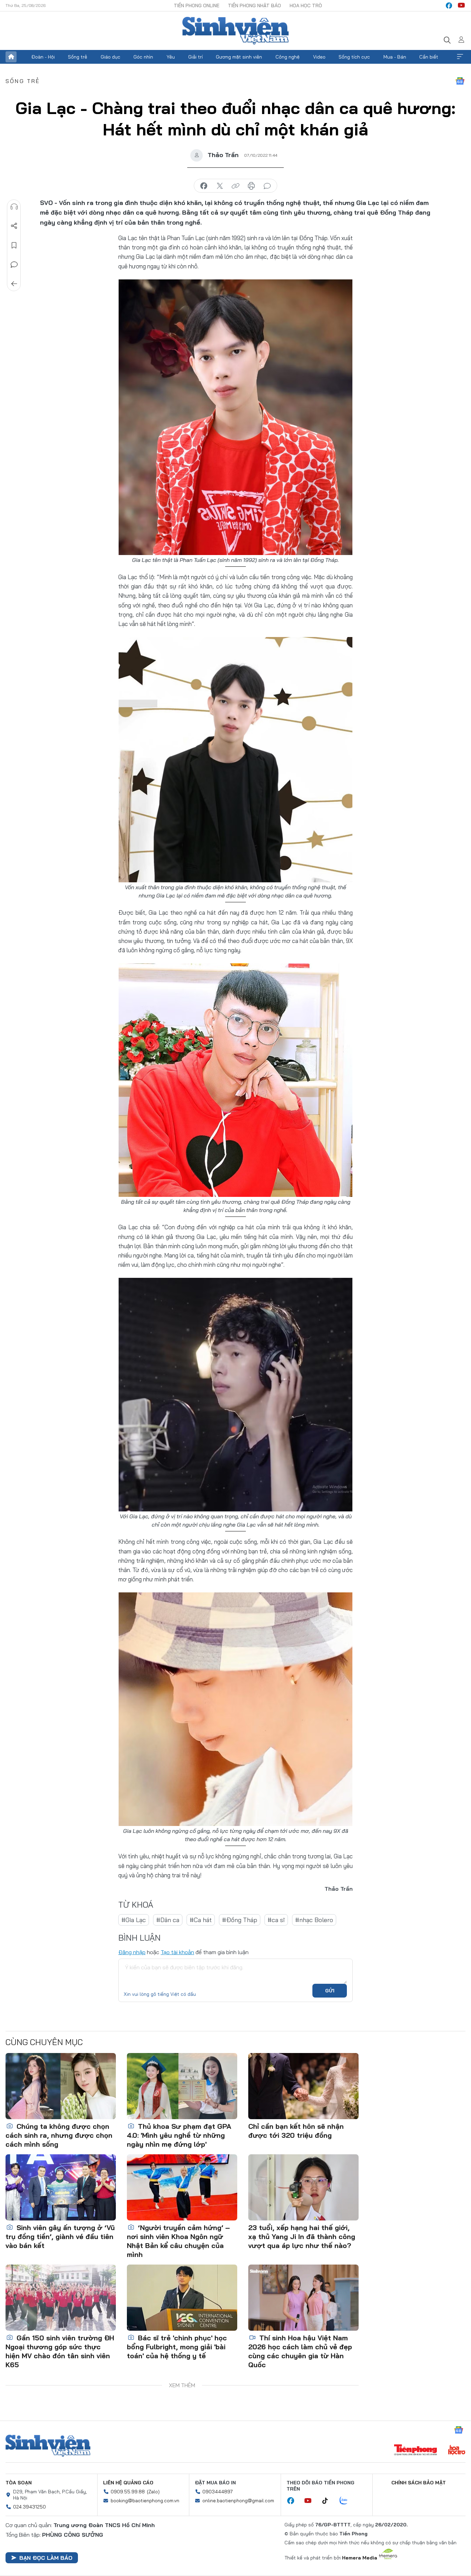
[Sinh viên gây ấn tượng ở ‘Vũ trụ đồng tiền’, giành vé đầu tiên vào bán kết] (61, 2187)
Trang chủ (11, 57)
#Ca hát (201, 1920)
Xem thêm (460, 57)
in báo (251, 186)
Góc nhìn (143, 57)
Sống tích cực (354, 57)
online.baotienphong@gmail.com (238, 2501)
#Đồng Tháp (240, 1920)
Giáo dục (111, 57)
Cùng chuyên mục (44, 2042)
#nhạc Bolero (314, 1920)
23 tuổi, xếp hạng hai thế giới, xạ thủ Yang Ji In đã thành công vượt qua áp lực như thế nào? (302, 2236)
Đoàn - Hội (43, 57)
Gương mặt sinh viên (239, 57)
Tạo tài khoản (177, 1952)
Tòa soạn (19, 2483)
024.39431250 (29, 2507)
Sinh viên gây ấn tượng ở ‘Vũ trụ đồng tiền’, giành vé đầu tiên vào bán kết (60, 2236)
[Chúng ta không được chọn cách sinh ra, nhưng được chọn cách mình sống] (61, 2086)
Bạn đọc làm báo (46, 2558)
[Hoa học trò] (457, 2451)
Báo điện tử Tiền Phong (235, 31)
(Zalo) (153, 2492)
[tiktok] (329, 2501)
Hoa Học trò (306, 6)
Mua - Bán (395, 57)
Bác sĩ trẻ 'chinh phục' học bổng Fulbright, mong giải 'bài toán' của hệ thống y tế (177, 2347)
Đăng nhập (132, 1952)
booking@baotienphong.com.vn (145, 2501)
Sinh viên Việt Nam (48, 2446)
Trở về (14, 284)
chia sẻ (204, 186)
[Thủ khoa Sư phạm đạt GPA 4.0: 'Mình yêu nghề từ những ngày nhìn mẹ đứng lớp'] (182, 2086)
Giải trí (196, 57)
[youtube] (461, 6)
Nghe (14, 207)
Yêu (171, 57)
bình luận (267, 186)
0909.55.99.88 (128, 2492)
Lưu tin (14, 245)
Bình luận (14, 265)
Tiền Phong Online (197, 6)
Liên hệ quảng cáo (128, 2483)
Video (319, 57)
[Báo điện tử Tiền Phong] (415, 2451)
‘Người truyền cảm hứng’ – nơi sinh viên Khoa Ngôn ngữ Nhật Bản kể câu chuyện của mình (178, 2241)
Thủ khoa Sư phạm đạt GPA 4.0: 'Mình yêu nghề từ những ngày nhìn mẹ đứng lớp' (179, 2135)
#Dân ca (168, 1920)
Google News (460, 81)
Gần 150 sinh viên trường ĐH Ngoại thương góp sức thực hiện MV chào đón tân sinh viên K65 (60, 2351)
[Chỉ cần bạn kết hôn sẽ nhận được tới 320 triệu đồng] (303, 2086)
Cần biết (429, 57)
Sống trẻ (78, 57)
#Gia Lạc (134, 1920)
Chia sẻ (14, 226)
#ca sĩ (276, 1920)
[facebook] (449, 6)
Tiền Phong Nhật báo (254, 6)
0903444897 (218, 2492)
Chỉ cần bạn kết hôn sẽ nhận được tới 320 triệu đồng (296, 2131)
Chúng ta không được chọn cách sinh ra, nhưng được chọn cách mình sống (59, 2135)
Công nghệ (288, 57)
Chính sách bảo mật (419, 2483)
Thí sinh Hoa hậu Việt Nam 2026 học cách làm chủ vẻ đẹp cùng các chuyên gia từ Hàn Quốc (300, 2351)
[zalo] (347, 2501)
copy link (235, 186)
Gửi (330, 1991)
